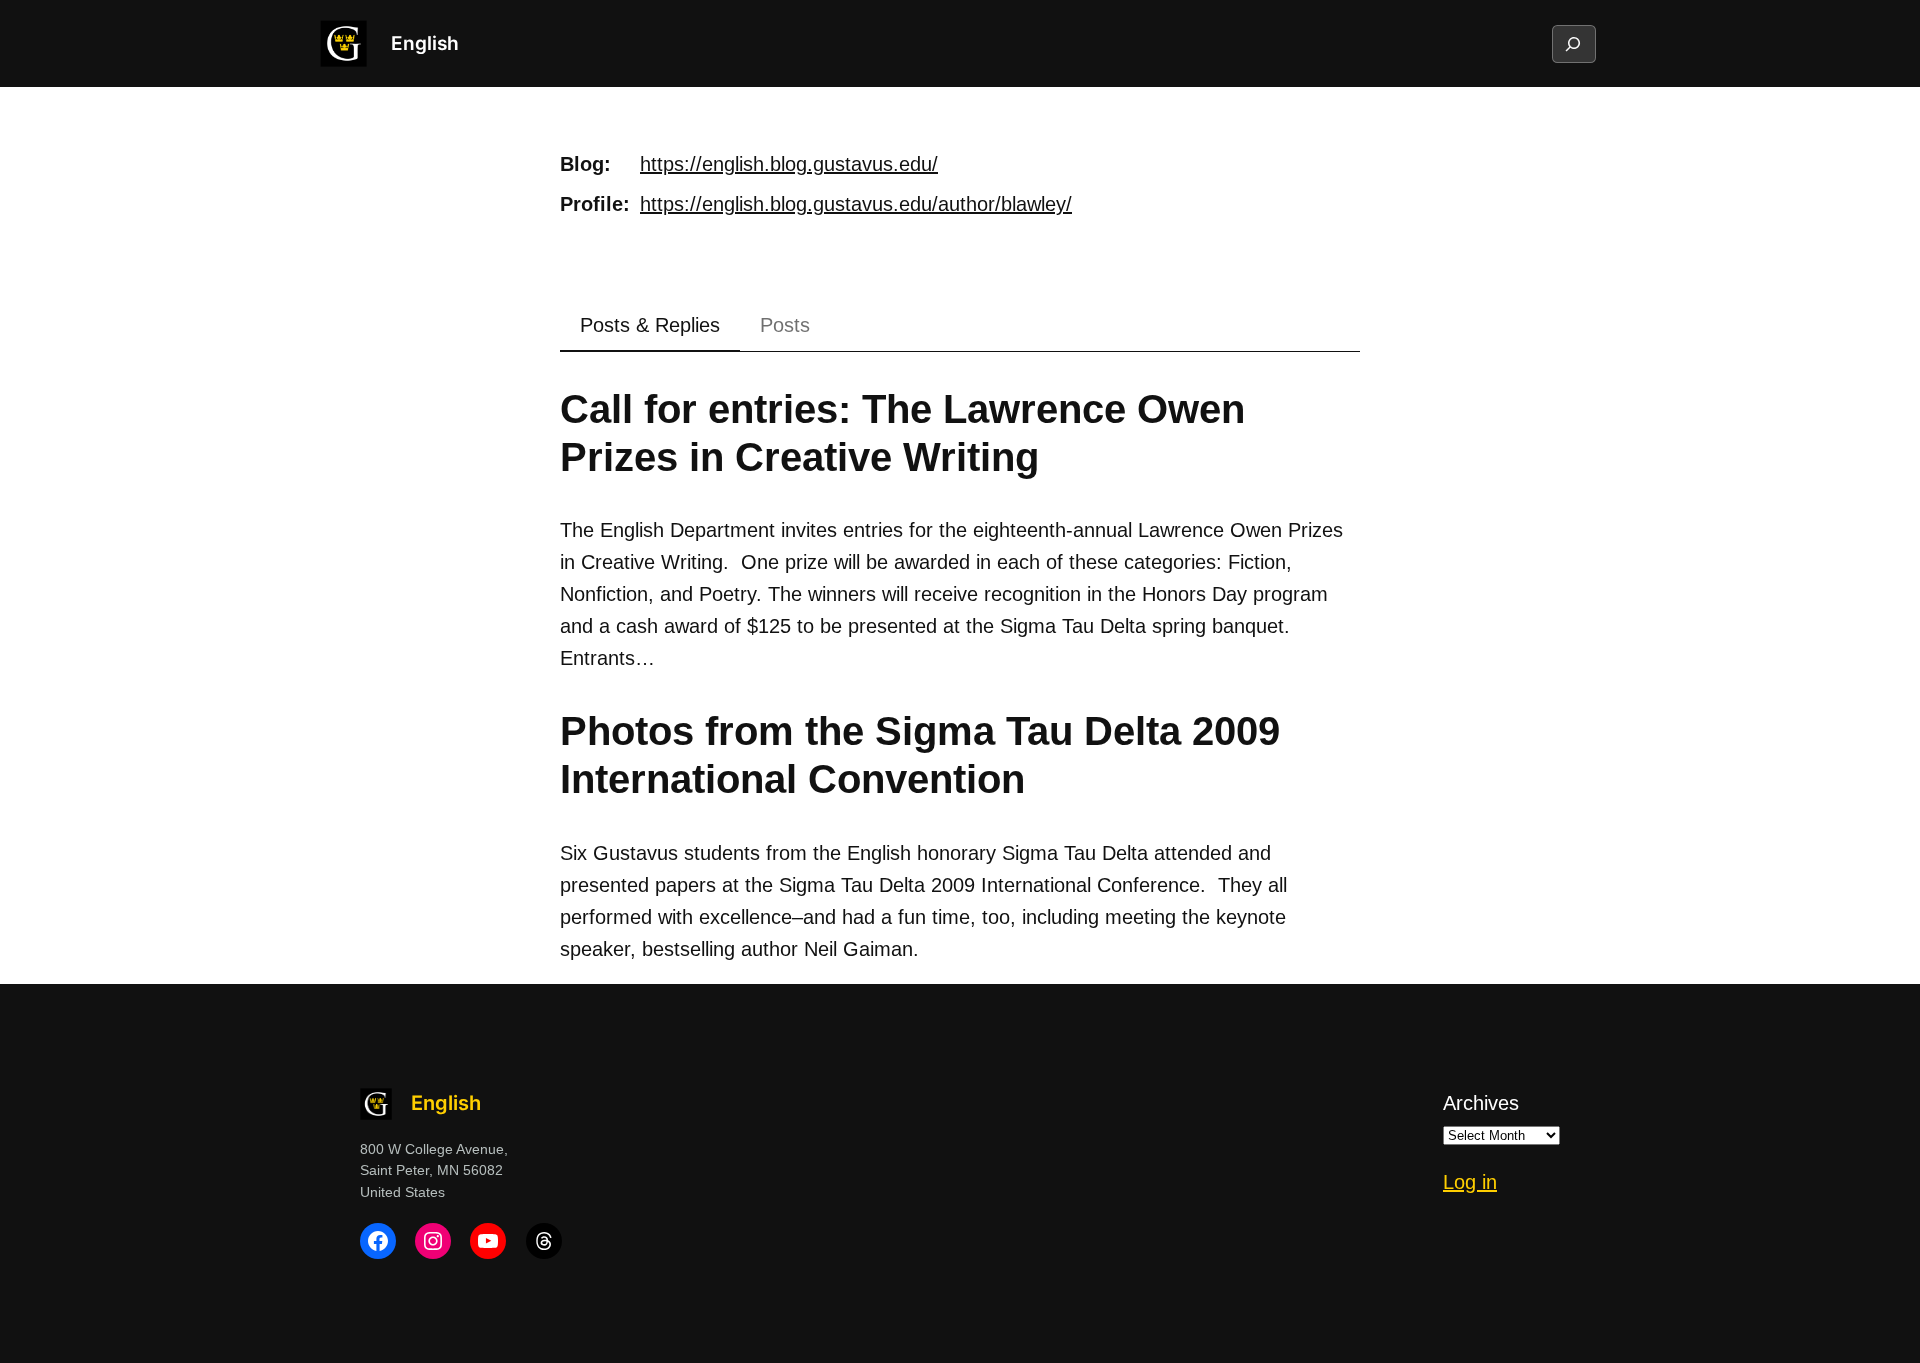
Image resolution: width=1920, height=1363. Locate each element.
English (425, 43)
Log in (1470, 1182)
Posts (785, 325)
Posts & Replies (650, 325)
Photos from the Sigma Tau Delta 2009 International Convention (920, 755)
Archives (1481, 1103)
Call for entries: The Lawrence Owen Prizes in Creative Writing (902, 433)
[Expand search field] (1573, 44)
